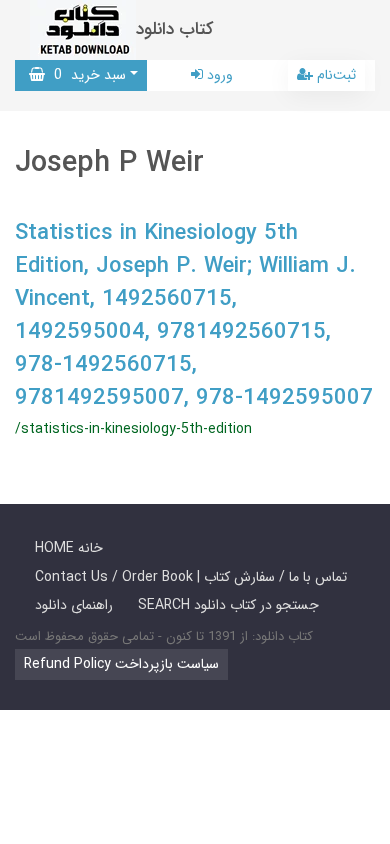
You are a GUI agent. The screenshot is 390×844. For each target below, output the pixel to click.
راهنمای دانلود (74, 605)
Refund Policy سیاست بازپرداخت (121, 664)
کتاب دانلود (175, 29)
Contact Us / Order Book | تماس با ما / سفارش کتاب (191, 577)
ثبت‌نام (334, 75)
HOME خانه (69, 548)
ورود (218, 75)
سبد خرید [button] (85, 75)
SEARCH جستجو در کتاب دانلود (228, 605)
